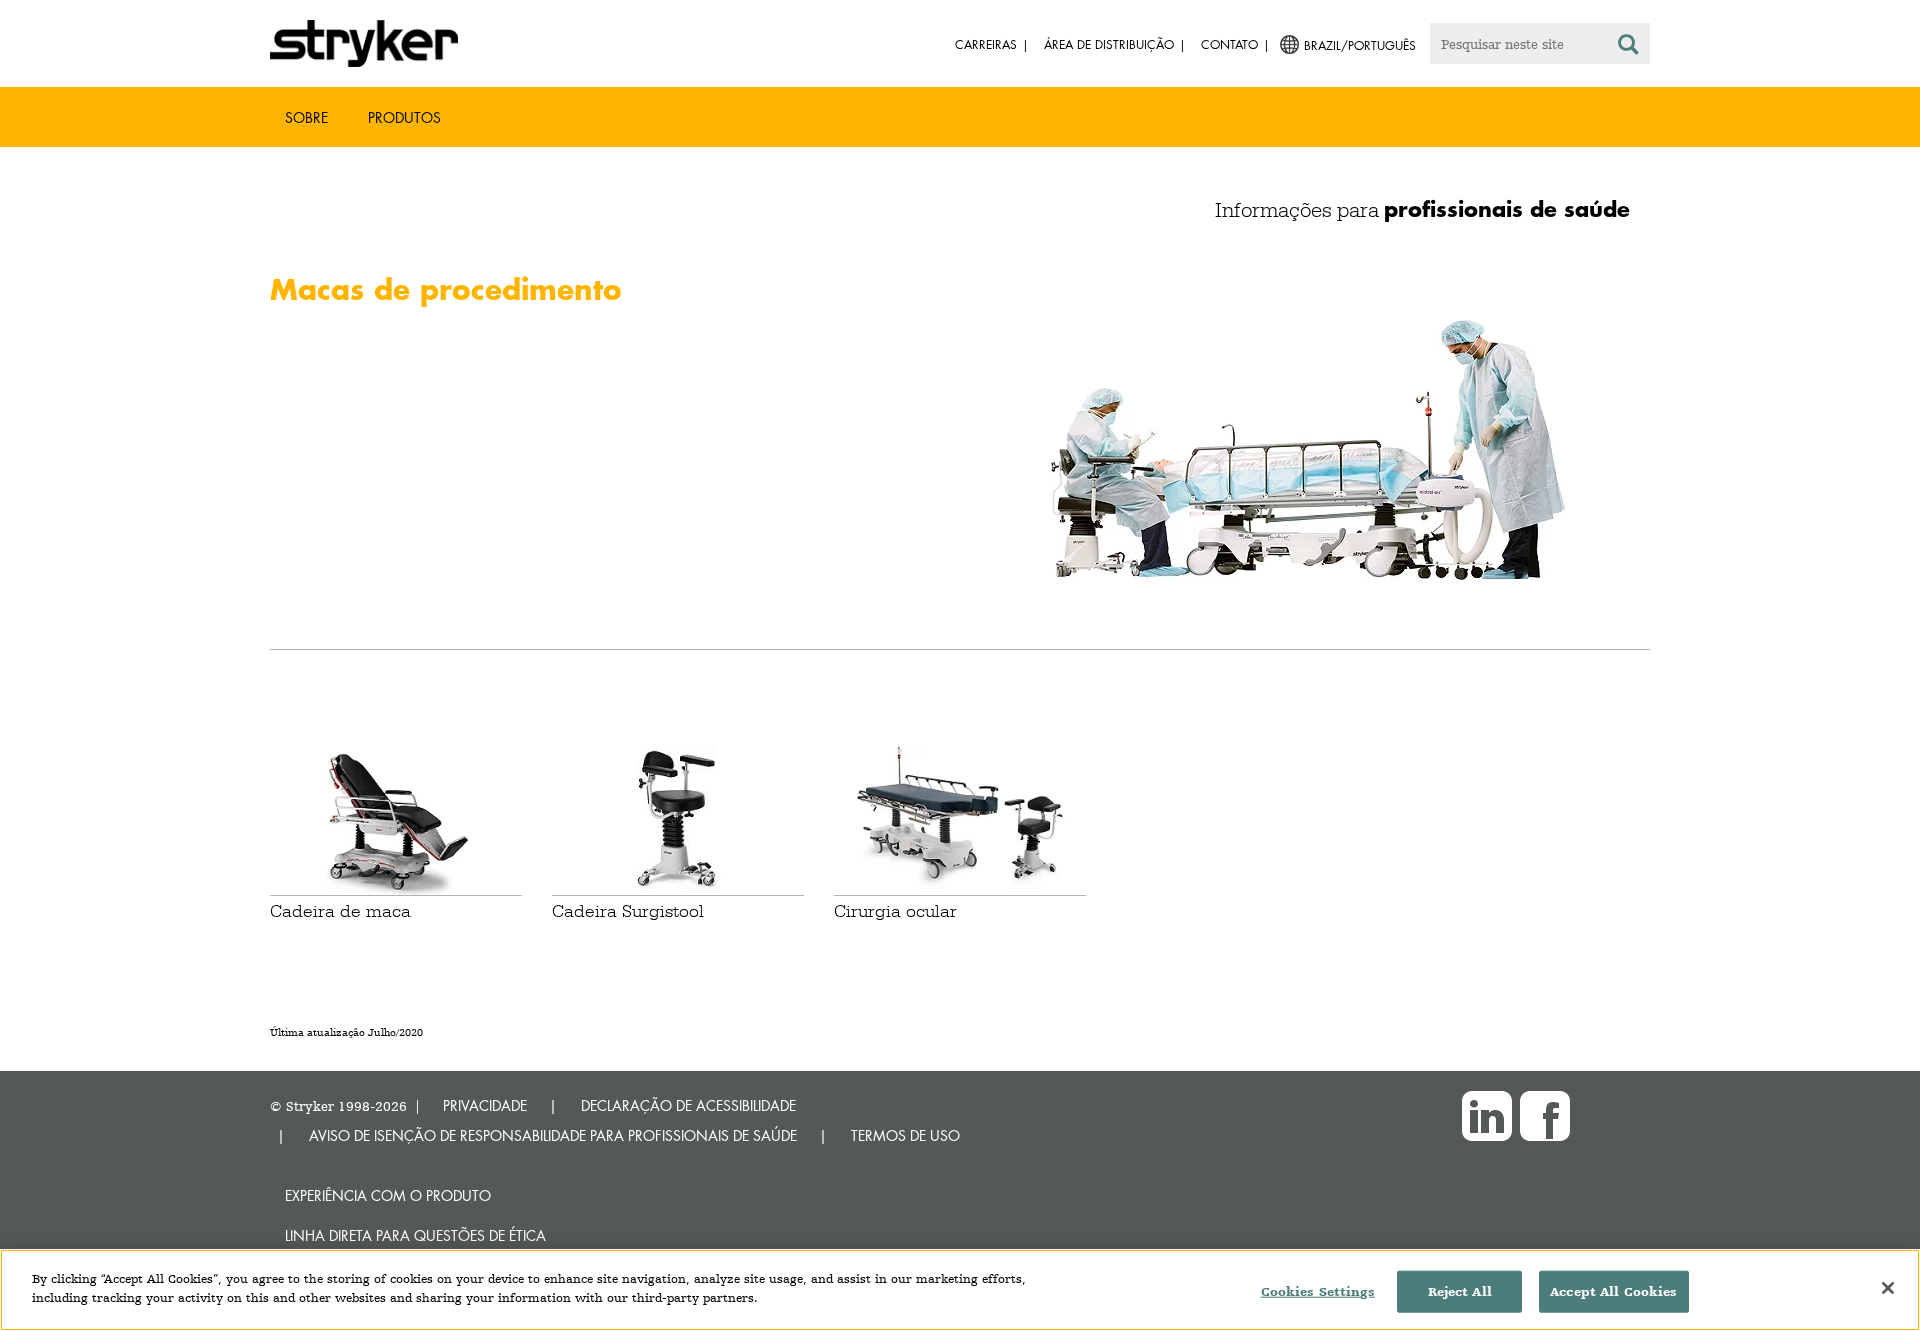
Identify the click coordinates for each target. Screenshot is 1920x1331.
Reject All (1460, 1291)
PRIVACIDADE (485, 1105)
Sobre (306, 117)
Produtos (404, 117)
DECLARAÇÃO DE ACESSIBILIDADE (688, 1105)
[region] (960, 1290)
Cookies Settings (1318, 1291)
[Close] (1888, 1288)
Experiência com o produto (388, 1195)
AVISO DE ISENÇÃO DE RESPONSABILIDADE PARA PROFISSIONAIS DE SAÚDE (553, 1135)
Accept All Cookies (1613, 1291)
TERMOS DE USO (905, 1135)
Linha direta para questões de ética (415, 1235)
